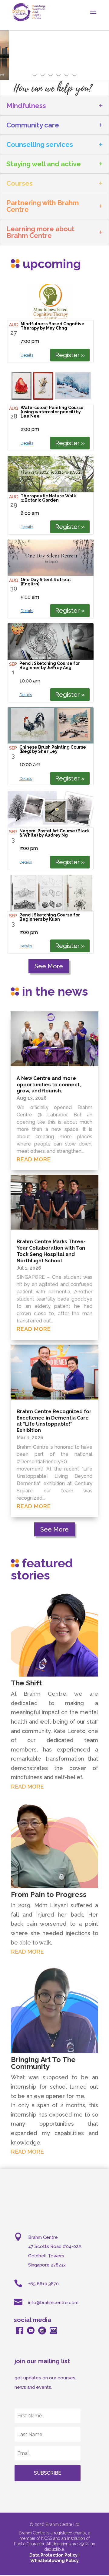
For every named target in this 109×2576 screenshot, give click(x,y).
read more (34, 1159)
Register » (70, 355)
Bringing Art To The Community (43, 2063)
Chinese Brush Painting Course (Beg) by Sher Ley (53, 749)
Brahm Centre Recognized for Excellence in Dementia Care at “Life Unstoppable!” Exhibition (54, 1421)
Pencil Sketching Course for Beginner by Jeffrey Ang (50, 665)
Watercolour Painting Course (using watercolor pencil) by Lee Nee (52, 412)
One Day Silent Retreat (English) (46, 582)
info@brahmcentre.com (53, 2303)
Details (27, 355)
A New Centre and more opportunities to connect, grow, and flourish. (49, 1085)
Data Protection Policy (54, 2555)
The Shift (26, 1683)
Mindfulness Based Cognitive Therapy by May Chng (53, 326)
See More (49, 966)
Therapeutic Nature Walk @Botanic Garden (48, 498)
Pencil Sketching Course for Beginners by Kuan (50, 917)
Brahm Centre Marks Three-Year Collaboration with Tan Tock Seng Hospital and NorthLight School (51, 1251)
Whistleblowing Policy (54, 2561)
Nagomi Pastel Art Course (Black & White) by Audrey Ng (54, 833)
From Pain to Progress (49, 1894)
